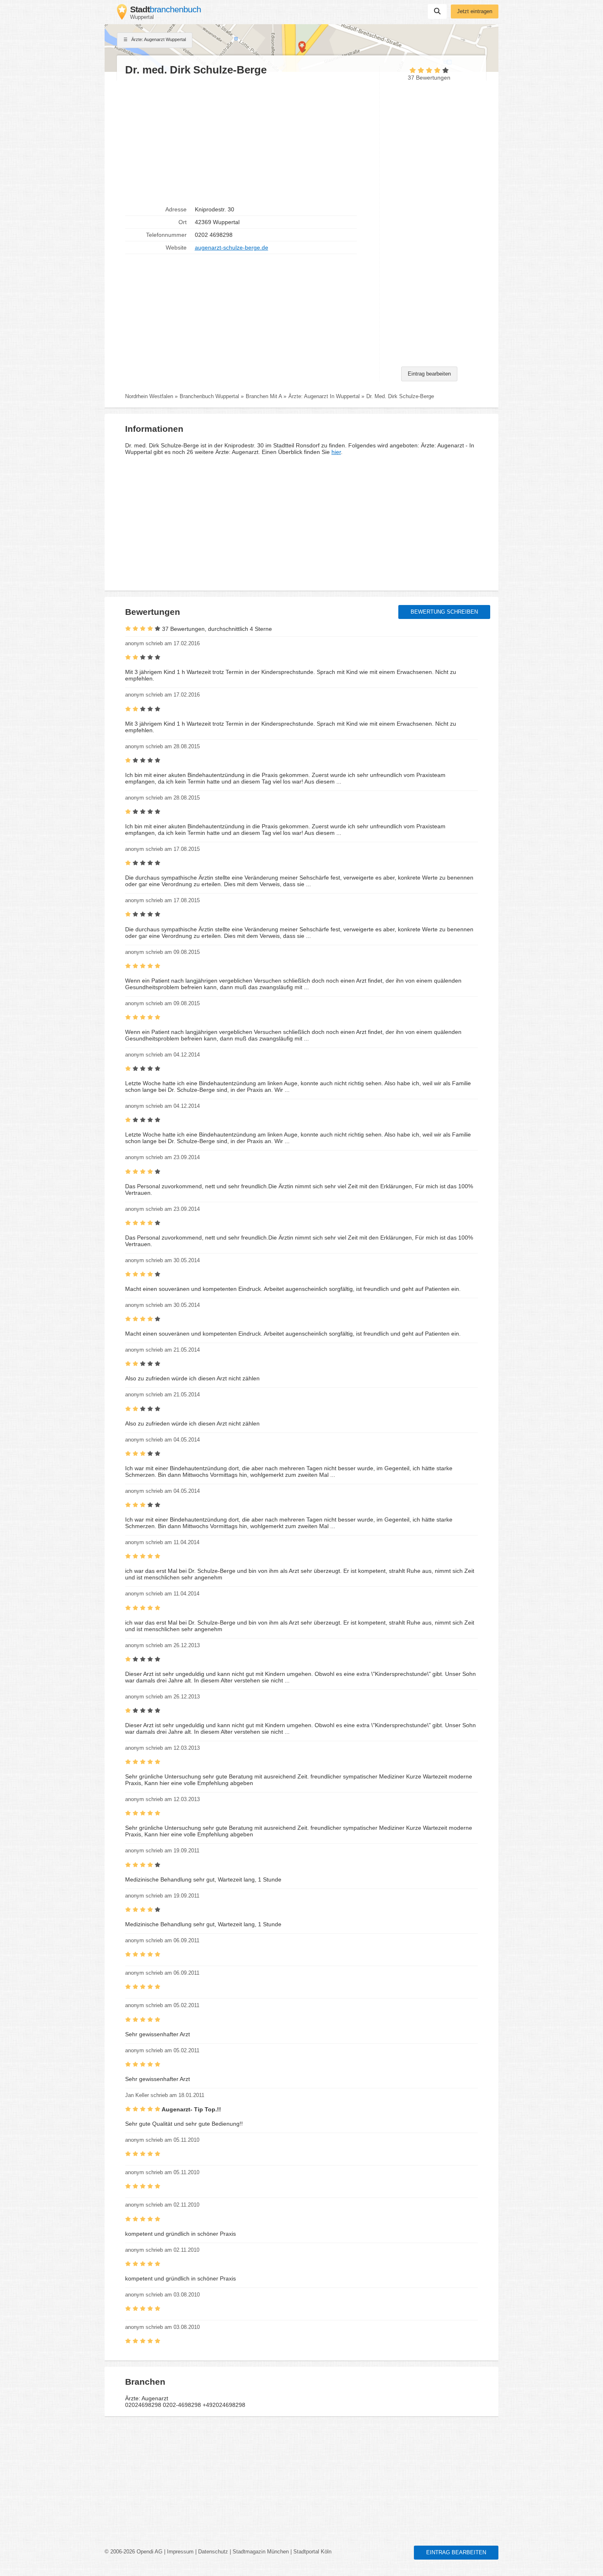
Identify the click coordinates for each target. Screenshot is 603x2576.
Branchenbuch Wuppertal (209, 396)
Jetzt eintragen (475, 11)
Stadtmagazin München (261, 2552)
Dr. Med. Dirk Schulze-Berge (400, 396)
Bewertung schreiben (444, 612)
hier (336, 452)
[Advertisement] (248, 140)
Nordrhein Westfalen (149, 396)
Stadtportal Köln (312, 2552)
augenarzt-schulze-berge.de (232, 248)
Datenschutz (213, 2552)
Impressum (180, 2552)
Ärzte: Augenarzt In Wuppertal (324, 396)
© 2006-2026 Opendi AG (134, 2552)
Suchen (437, 11)
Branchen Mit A (264, 396)
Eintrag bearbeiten (429, 374)
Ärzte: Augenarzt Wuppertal (158, 39)
